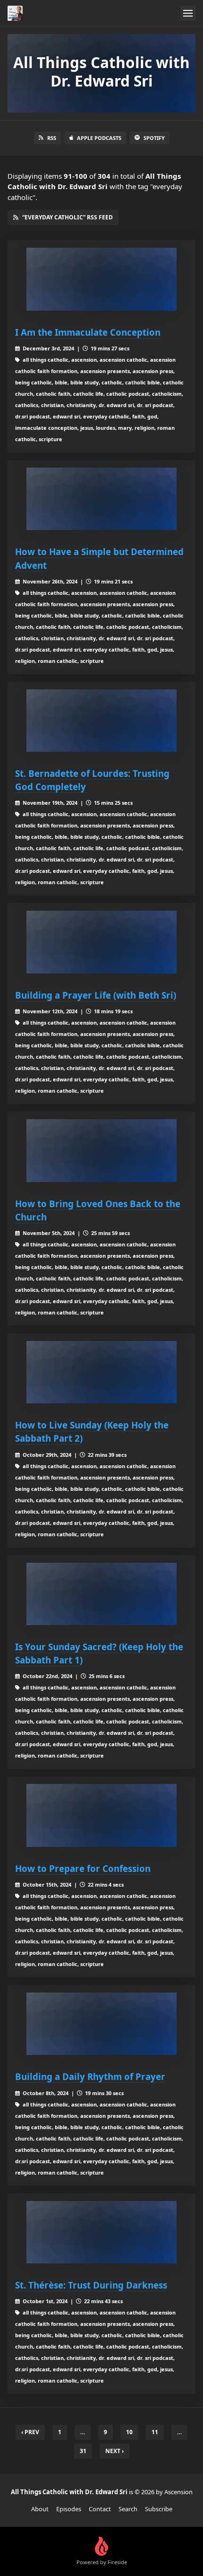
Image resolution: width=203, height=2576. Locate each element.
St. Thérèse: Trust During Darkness (91, 2285)
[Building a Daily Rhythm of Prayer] (101, 2024)
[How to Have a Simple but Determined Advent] (101, 499)
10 (129, 2432)
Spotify (154, 138)
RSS (52, 138)
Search (128, 2509)
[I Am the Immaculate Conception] (101, 279)
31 (83, 2451)
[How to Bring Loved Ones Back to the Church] (101, 1151)
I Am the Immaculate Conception (88, 332)
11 (155, 2432)
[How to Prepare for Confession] (101, 1815)
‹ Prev (30, 2432)
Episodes (69, 2509)
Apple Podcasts (99, 138)
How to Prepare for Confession (83, 1868)
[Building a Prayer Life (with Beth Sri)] (101, 942)
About (40, 2509)
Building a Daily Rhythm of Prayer (90, 2076)
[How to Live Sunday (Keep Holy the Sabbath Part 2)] (101, 1372)
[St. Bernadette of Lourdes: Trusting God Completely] (101, 721)
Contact (100, 2509)
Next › (114, 2451)
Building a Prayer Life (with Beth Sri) (96, 995)
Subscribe (159, 2509)
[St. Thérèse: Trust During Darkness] (101, 2232)
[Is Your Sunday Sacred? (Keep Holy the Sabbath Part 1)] (101, 1594)
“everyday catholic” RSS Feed (68, 217)
